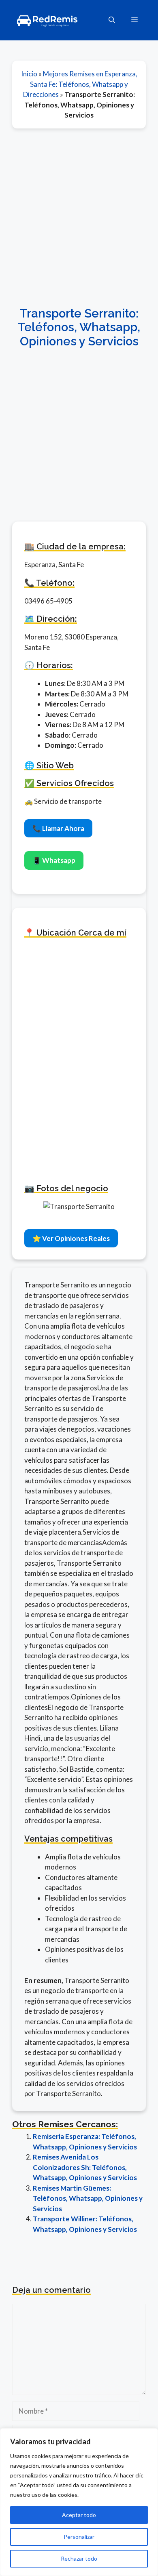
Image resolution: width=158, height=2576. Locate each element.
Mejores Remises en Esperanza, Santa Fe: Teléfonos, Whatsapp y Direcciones (80, 84)
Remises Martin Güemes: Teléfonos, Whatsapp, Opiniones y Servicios (88, 2198)
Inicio (29, 74)
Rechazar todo (79, 2558)
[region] (79, 2502)
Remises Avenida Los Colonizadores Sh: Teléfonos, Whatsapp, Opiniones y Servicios (85, 2167)
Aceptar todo (79, 2515)
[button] (112, 20)
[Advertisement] (79, 217)
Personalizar (79, 2537)
